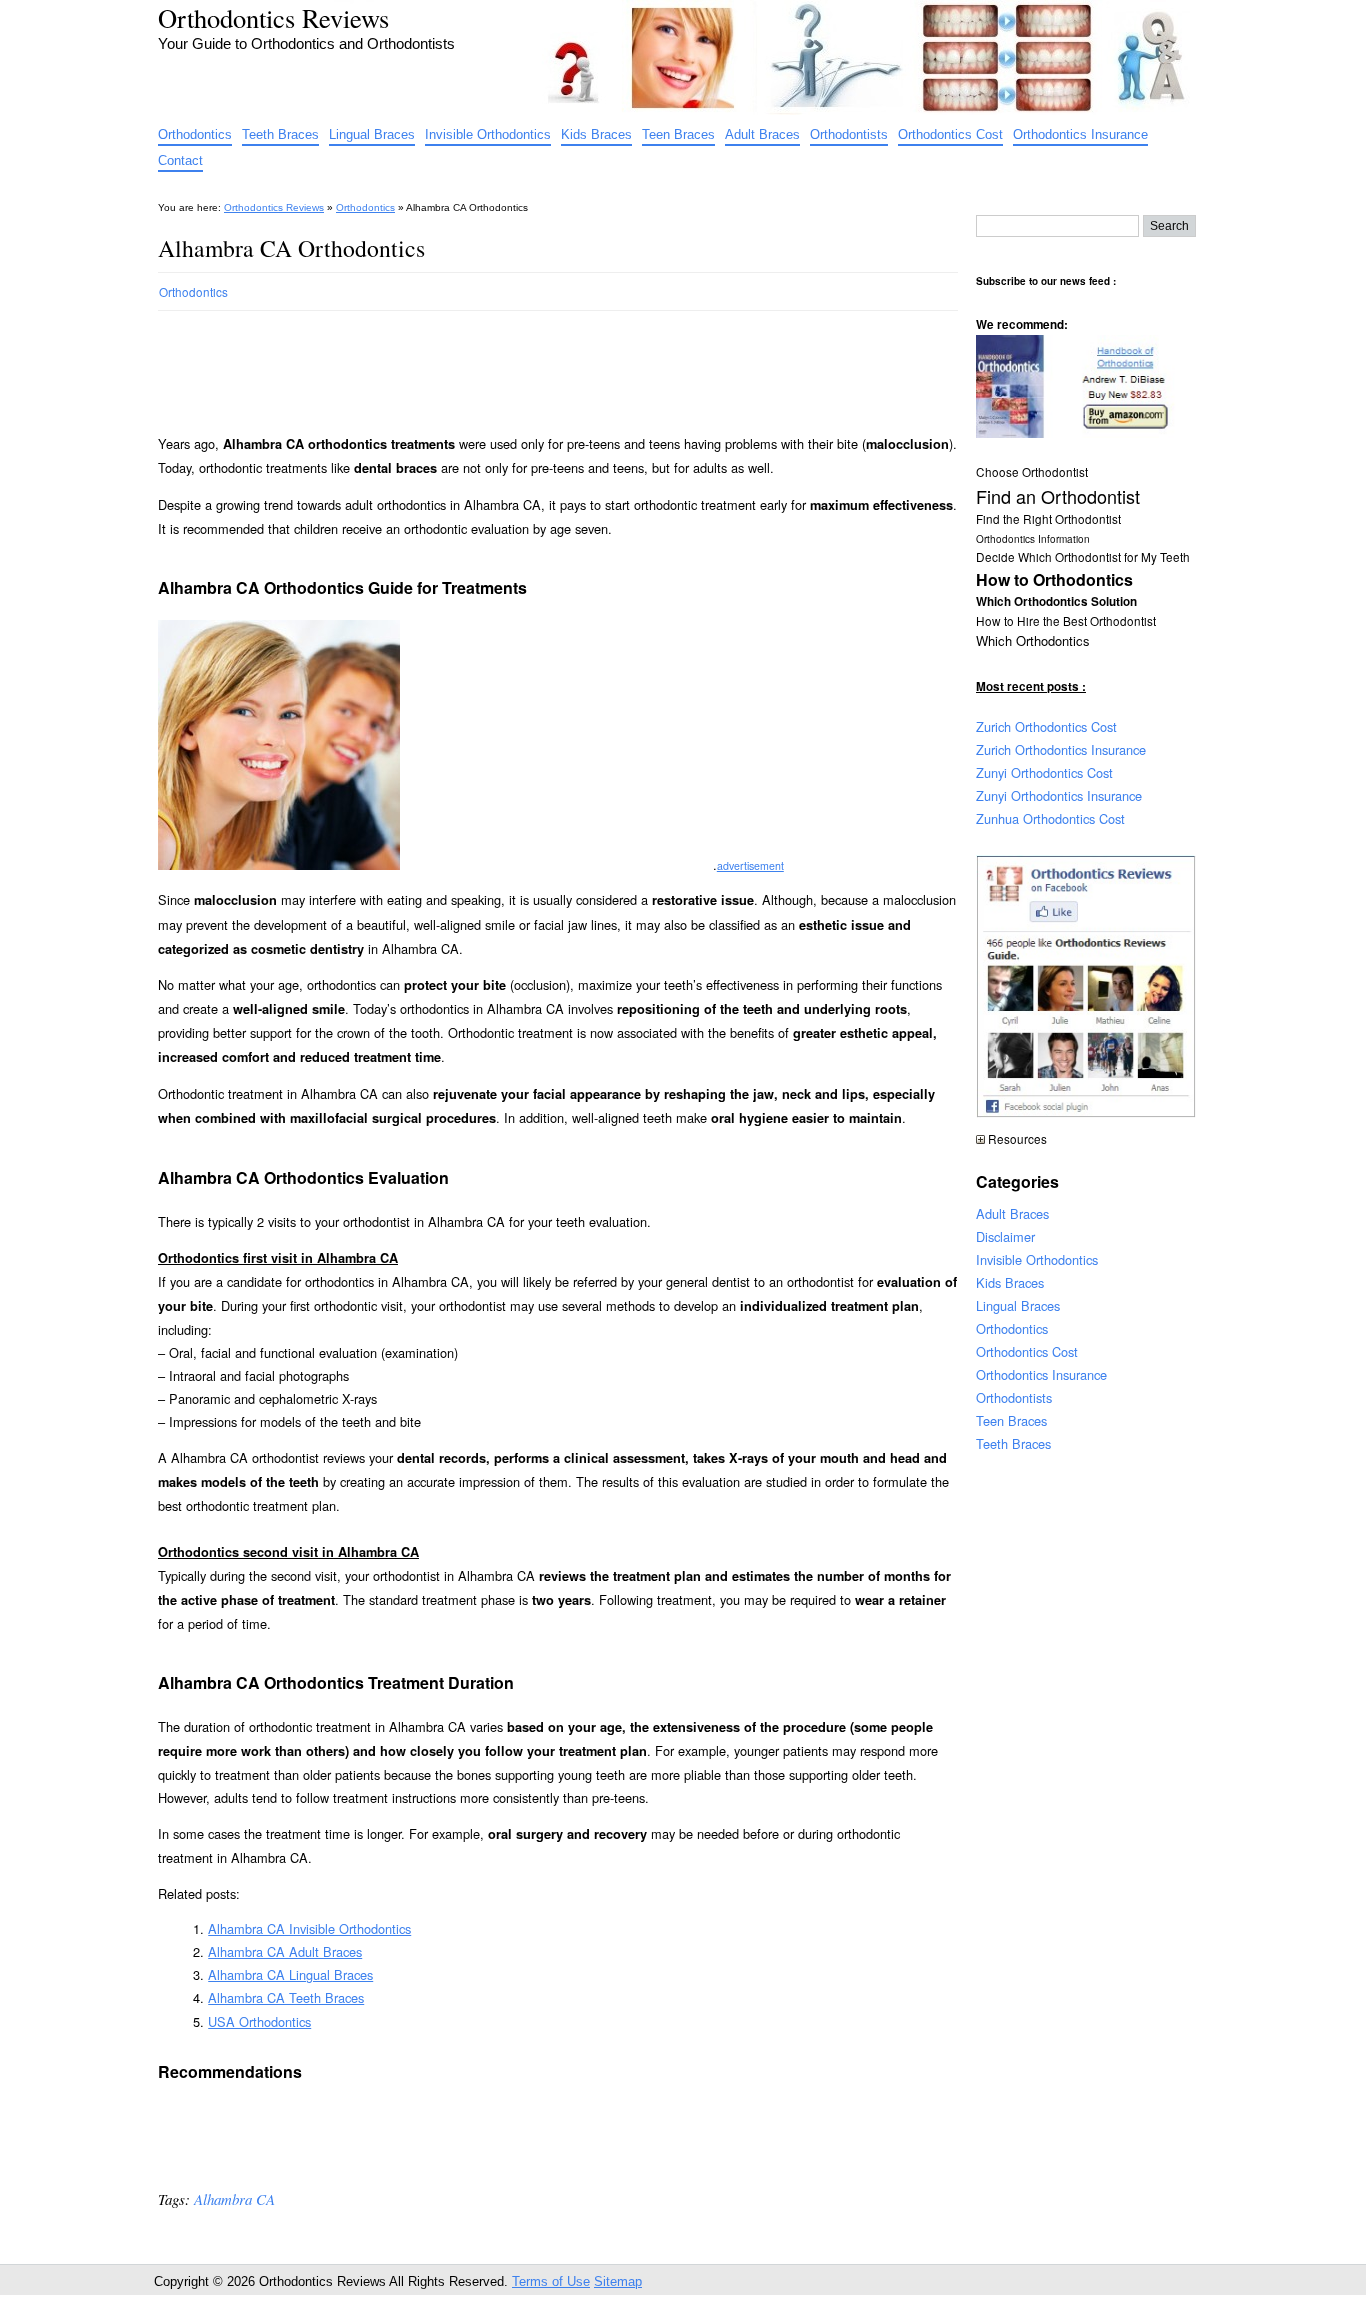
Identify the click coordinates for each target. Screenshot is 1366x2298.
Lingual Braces (372, 134)
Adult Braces (762, 134)
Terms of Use (551, 2281)
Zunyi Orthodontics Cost (1044, 772)
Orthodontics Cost (950, 134)
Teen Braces (678, 134)
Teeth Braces (280, 134)
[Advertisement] (522, 364)
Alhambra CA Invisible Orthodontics (309, 1928)
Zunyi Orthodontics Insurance (1059, 795)
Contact (180, 160)
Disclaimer (1005, 1236)
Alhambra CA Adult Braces (285, 1951)
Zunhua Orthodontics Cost (1050, 818)
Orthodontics (195, 134)
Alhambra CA (234, 2199)
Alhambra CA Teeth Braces (286, 1997)
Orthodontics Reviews (273, 17)
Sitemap (618, 2281)
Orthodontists (849, 134)
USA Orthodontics (259, 2021)
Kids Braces (596, 134)
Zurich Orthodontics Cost (1046, 726)
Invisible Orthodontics (488, 134)
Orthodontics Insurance (1080, 134)
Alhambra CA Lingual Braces (290, 1974)
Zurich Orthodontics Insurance (1061, 749)
